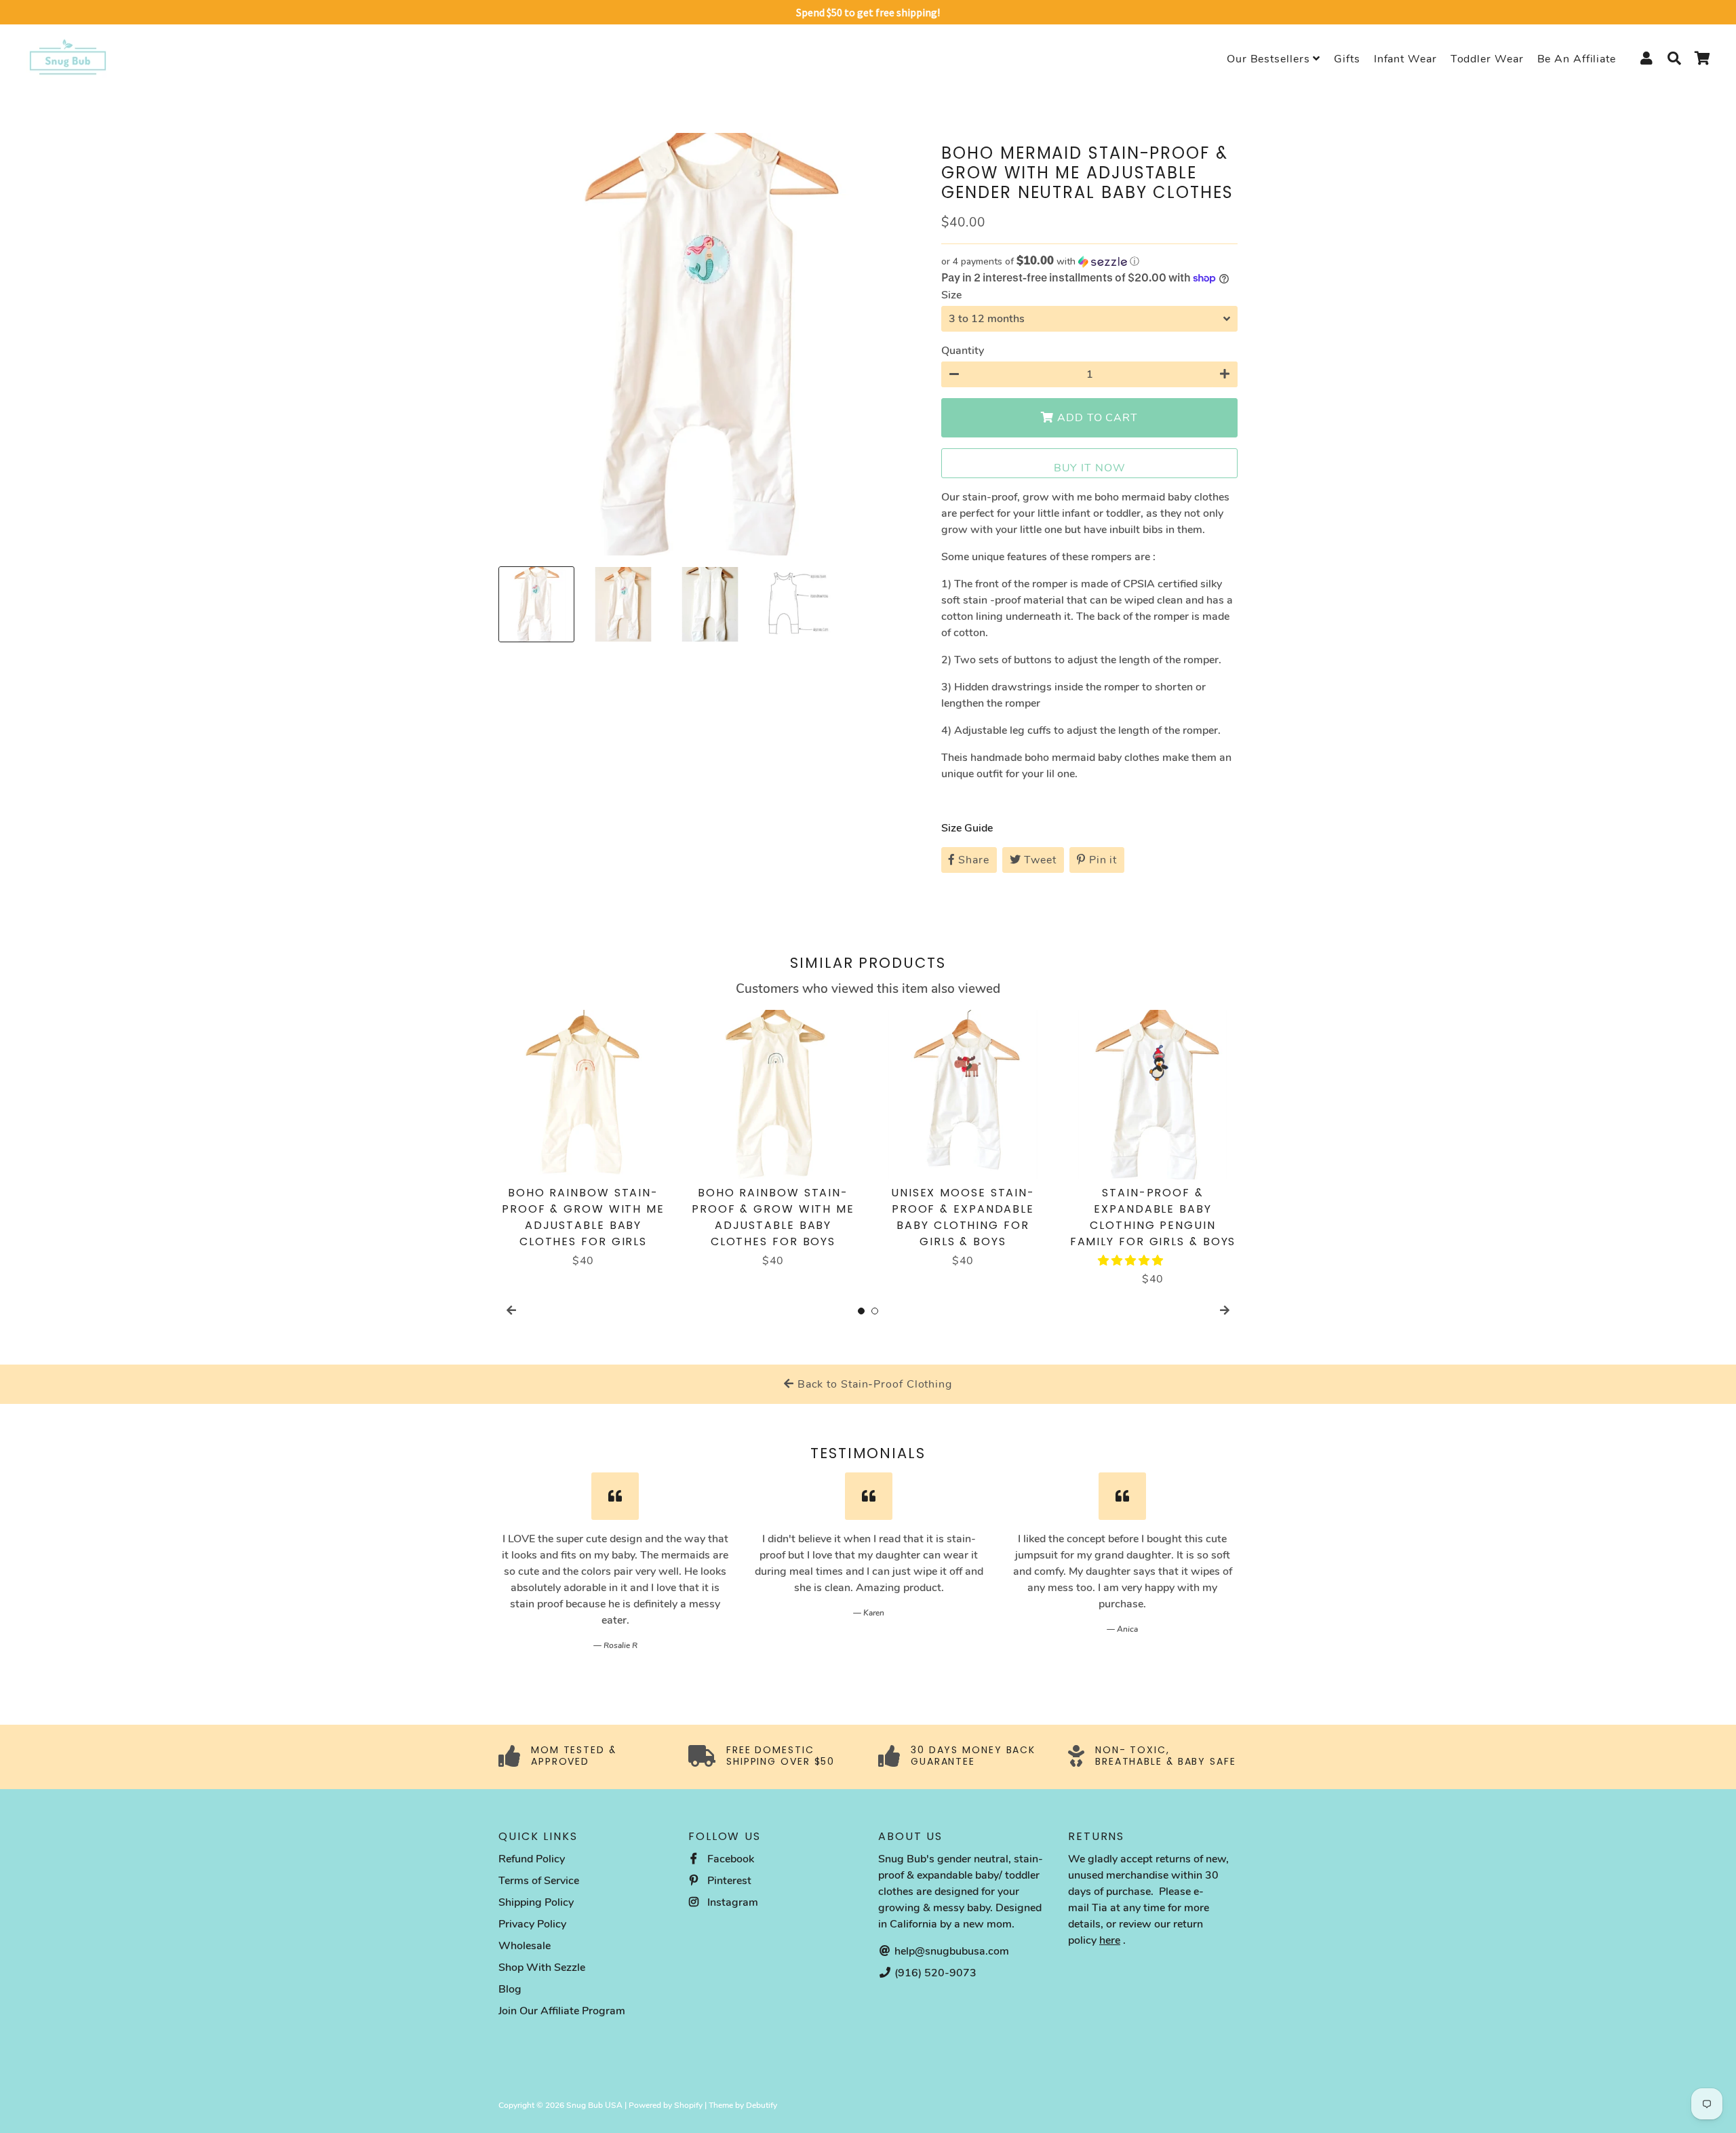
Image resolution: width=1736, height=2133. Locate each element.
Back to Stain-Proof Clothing (873, 1384)
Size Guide (967, 828)
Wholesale (525, 1946)
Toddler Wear (1487, 59)
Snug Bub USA (594, 2105)
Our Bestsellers (1270, 59)
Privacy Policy (532, 1924)
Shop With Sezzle (542, 1968)
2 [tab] (875, 1311)
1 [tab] (861, 1311)
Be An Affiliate (1577, 59)
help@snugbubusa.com (950, 1951)
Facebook (729, 1859)
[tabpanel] (583, 1139)
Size (951, 295)
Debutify (762, 2105)
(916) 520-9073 (934, 1973)
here (1110, 1940)
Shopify (688, 2105)
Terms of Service (539, 1881)
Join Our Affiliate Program (562, 2011)
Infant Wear (1405, 59)
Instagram (731, 1902)
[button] (1089, 261)
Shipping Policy (536, 1902)
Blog (510, 1989)
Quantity (963, 351)
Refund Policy (532, 1859)
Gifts (1347, 59)
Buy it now (1090, 468)
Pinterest (728, 1881)
